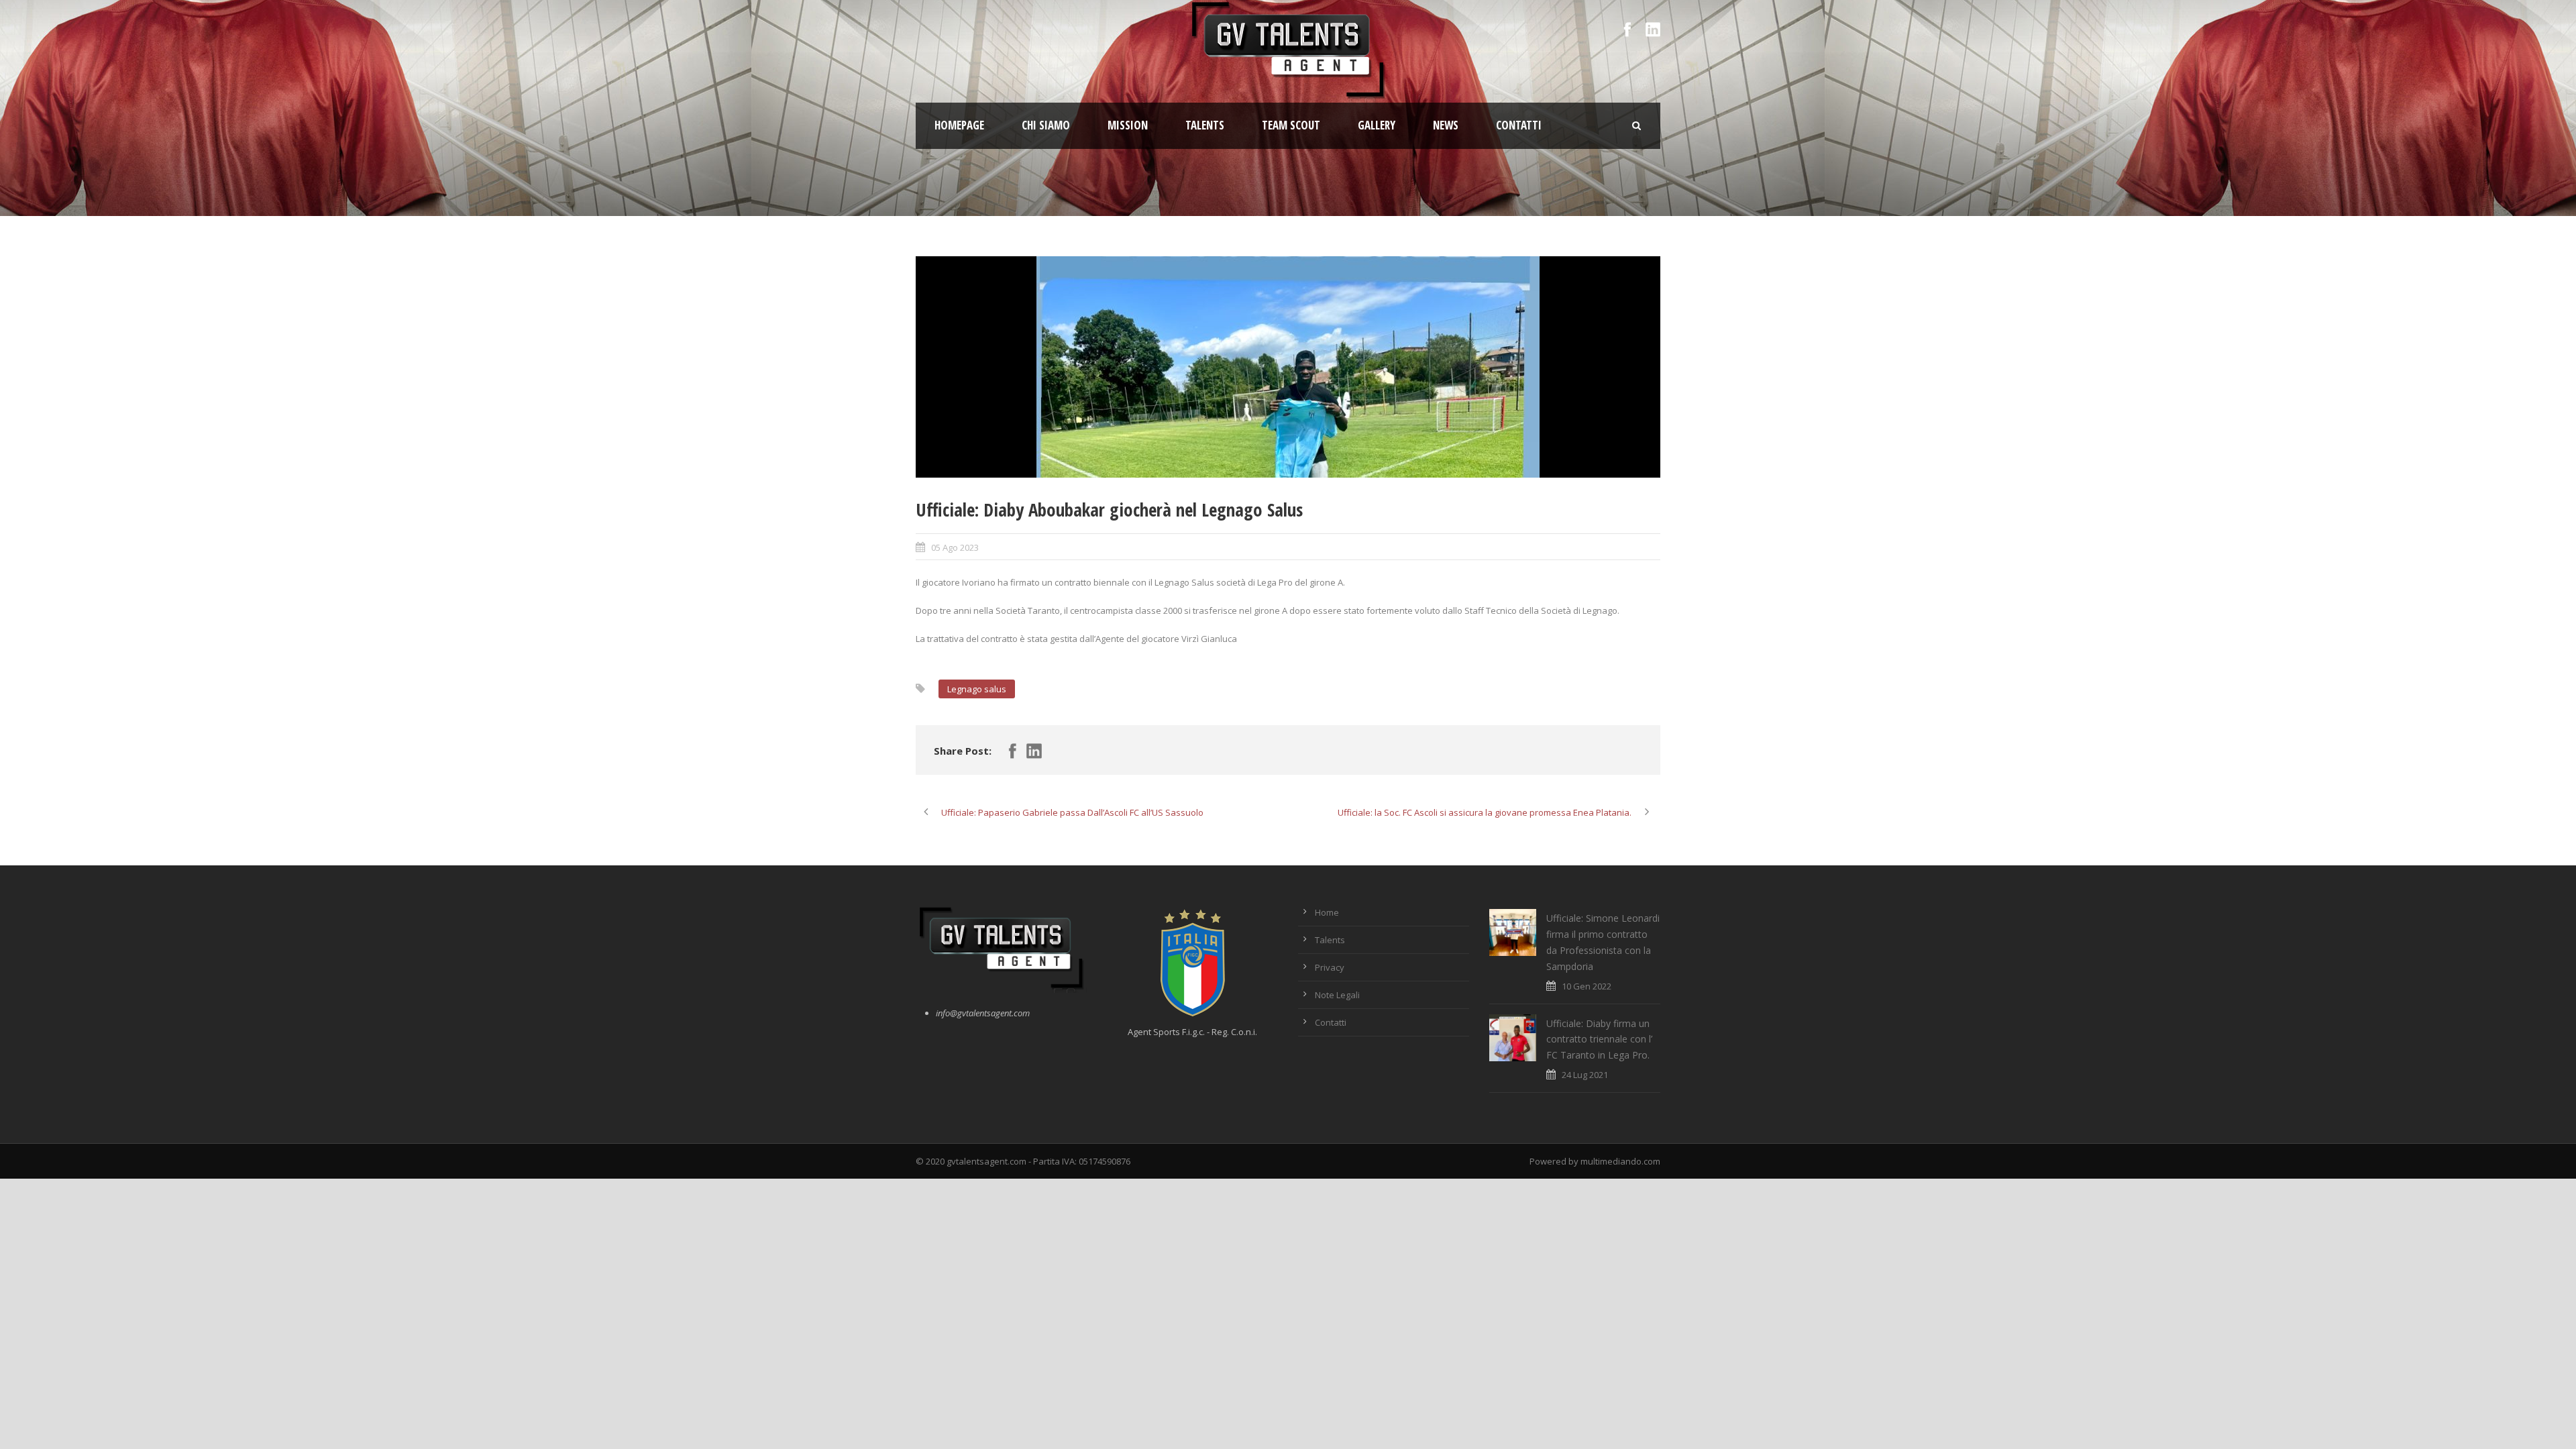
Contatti (1519, 125)
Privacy (1330, 967)
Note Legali (1337, 995)
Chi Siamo (1046, 125)
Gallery (1377, 125)
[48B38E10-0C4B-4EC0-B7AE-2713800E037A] (1288, 367)
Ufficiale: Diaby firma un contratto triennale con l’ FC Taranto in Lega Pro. (1599, 1039)
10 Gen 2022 (1587, 986)
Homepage (959, 125)
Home (1327, 912)
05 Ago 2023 (955, 547)
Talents (1205, 125)
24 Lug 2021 (1585, 1075)
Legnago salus (977, 689)
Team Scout (1291, 125)
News (1446, 125)
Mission (1128, 125)
